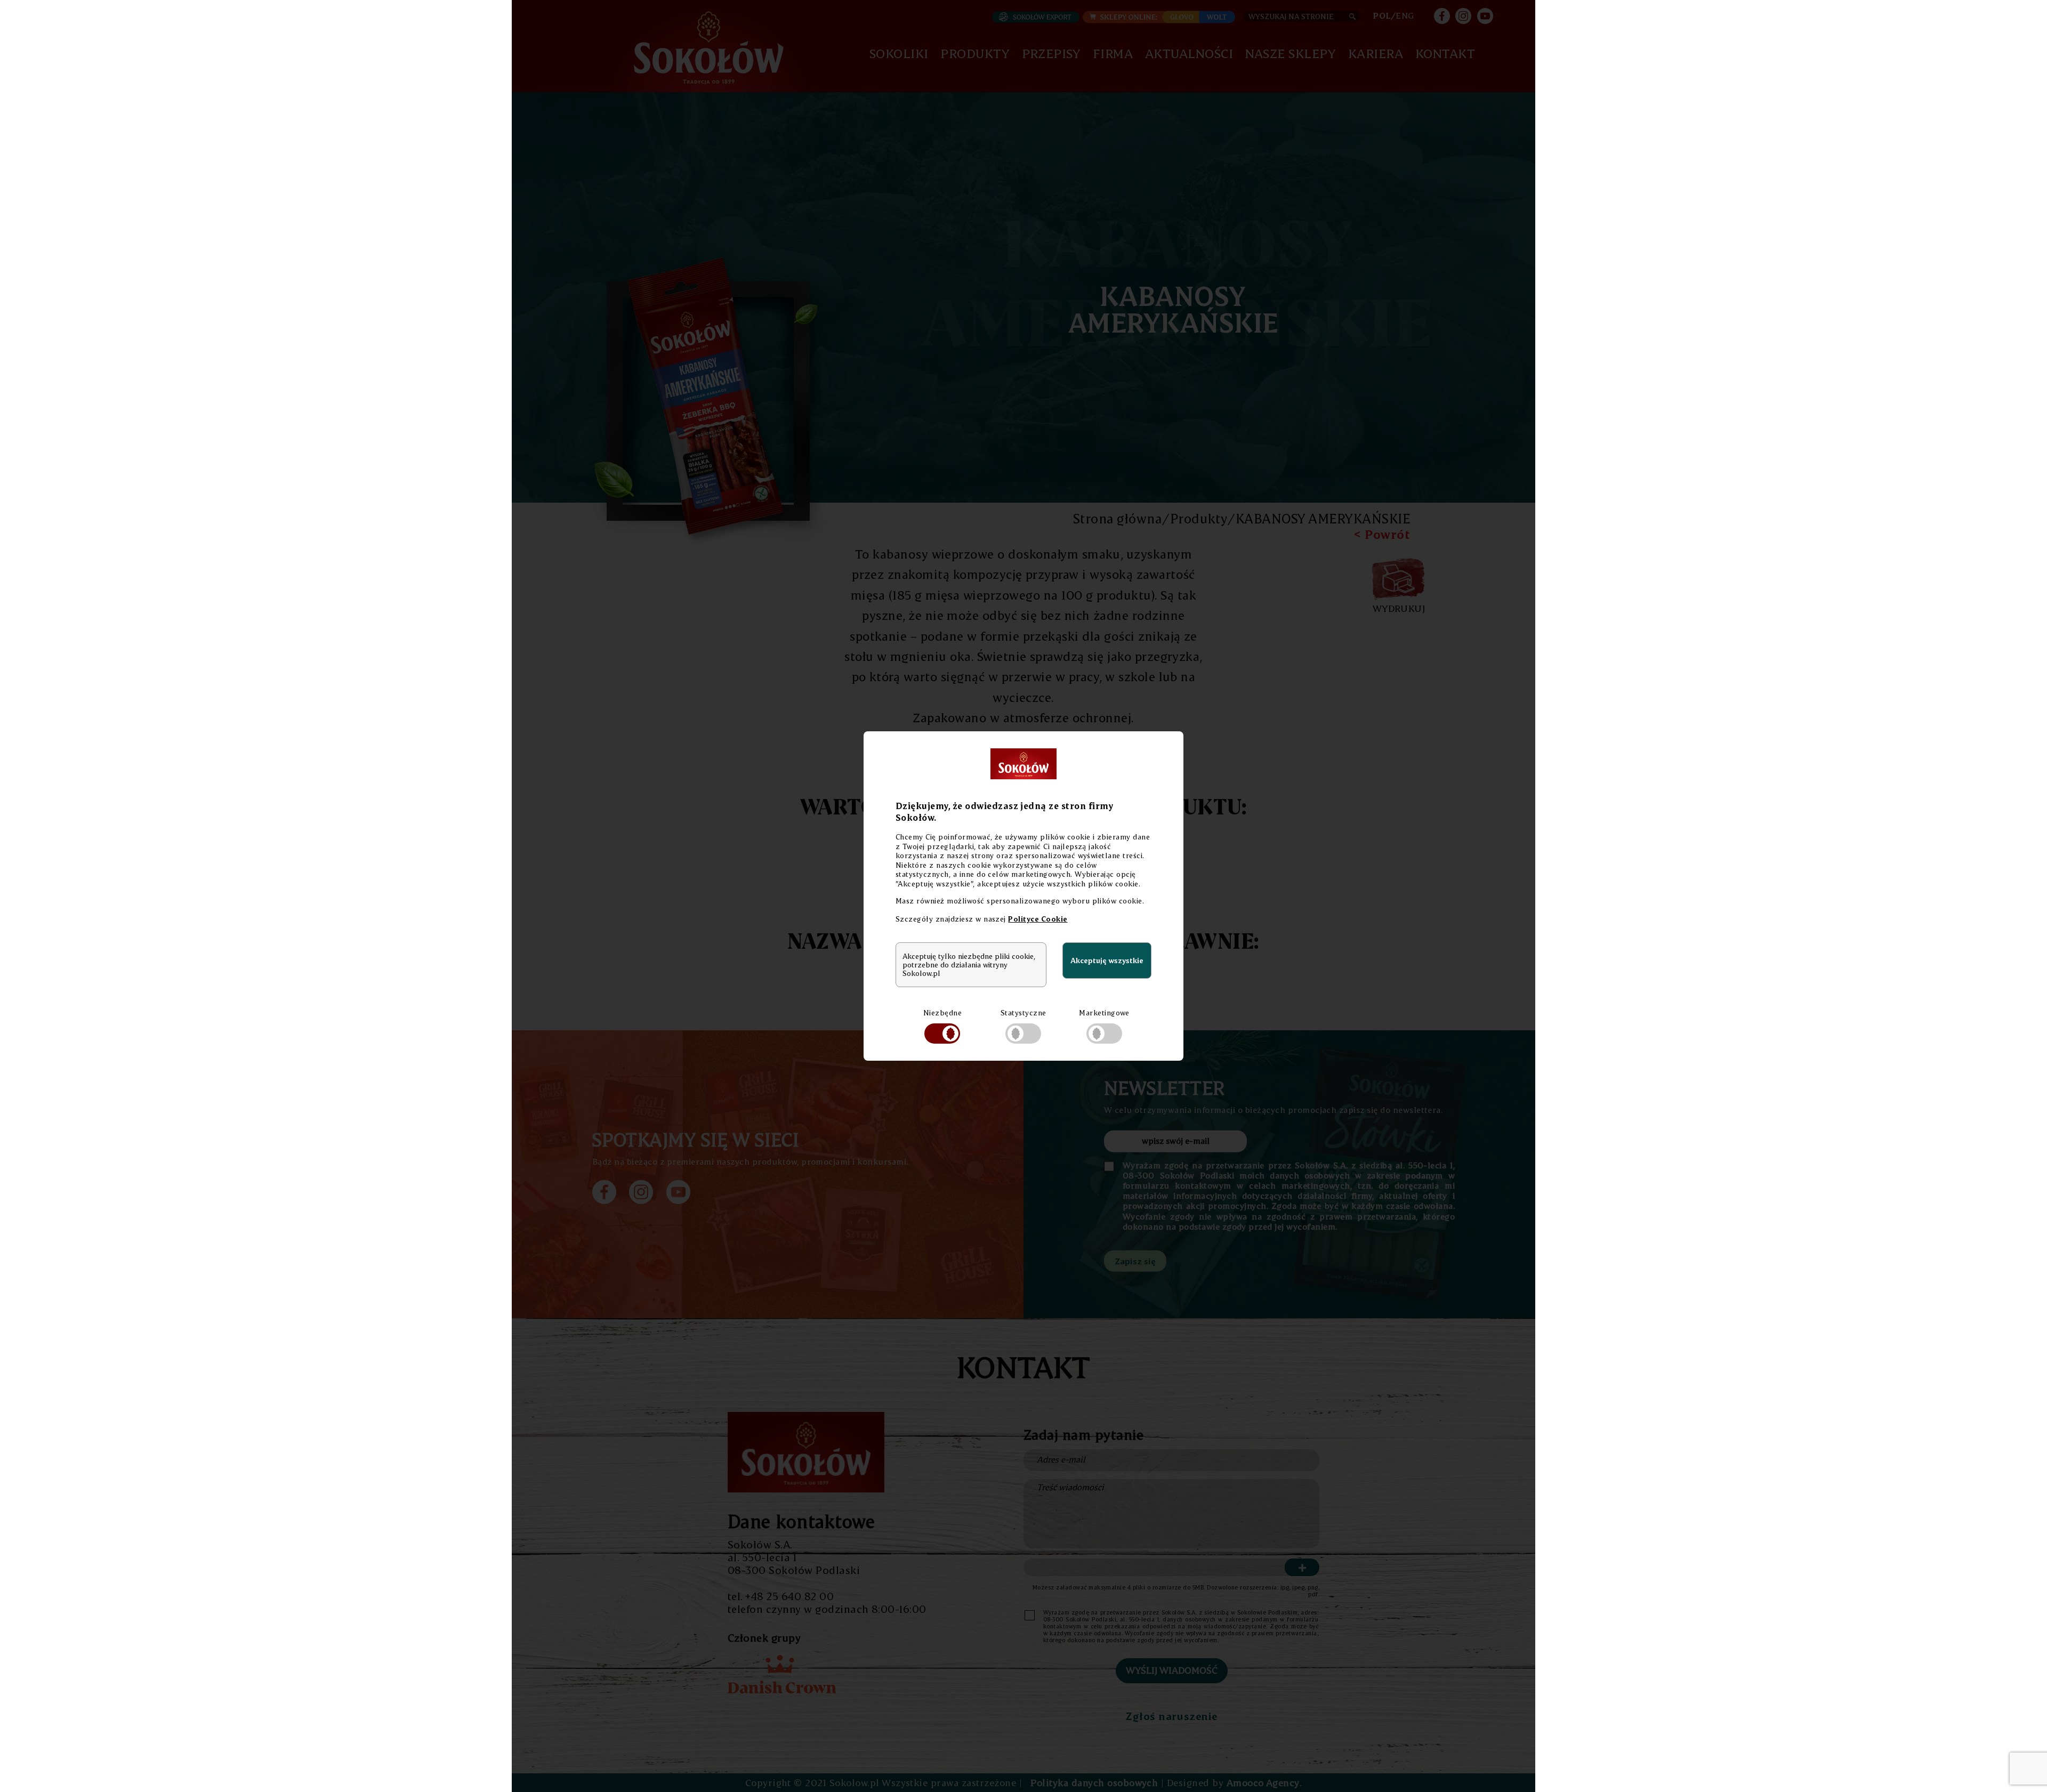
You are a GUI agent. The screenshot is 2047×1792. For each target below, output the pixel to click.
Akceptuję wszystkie (1107, 960)
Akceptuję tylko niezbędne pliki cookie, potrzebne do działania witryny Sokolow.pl (969, 965)
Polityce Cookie (1038, 919)
